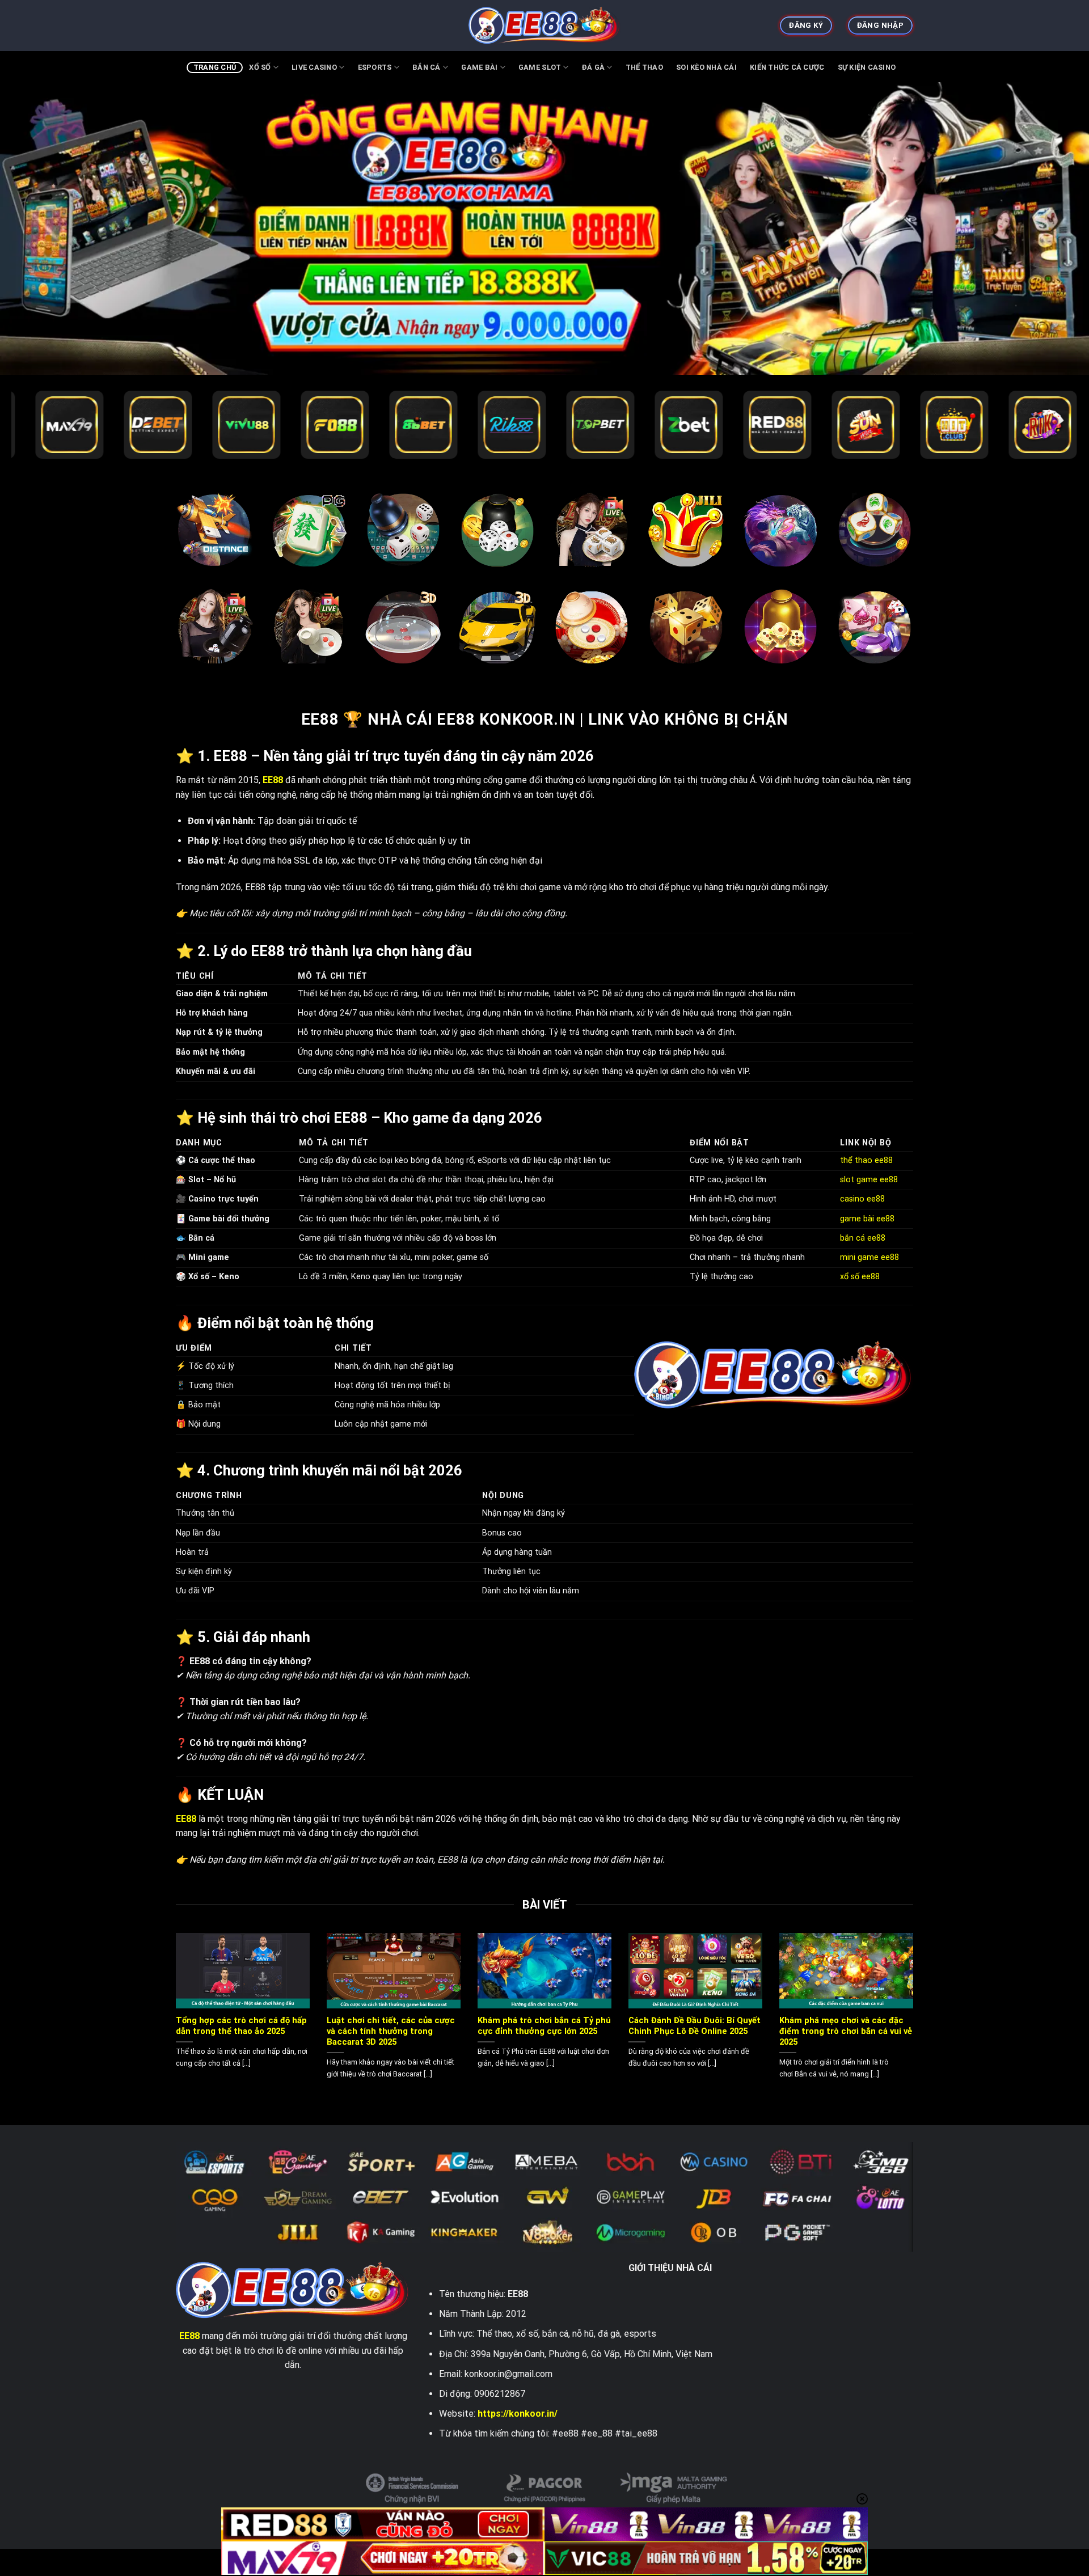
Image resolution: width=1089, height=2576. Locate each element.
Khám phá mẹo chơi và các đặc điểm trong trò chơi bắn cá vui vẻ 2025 (846, 2031)
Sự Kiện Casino (867, 67)
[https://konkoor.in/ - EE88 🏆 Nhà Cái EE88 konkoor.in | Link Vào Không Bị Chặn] (545, 26)
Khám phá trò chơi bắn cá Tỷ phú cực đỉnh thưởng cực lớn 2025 (544, 2026)
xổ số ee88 (860, 1277)
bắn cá (427, 67)
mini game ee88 (869, 1257)
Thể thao (644, 67)
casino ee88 (862, 1199)
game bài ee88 (867, 1219)
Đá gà (593, 67)
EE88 (189, 2336)
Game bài (479, 67)
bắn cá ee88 (863, 1238)
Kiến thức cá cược (787, 67)
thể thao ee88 (868, 1160)
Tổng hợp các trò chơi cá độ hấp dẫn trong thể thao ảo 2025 (241, 2026)
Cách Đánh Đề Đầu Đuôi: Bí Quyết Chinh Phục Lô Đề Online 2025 (695, 2026)
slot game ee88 (869, 1180)
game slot (540, 67)
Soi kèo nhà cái (706, 67)
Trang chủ (215, 67)
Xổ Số (260, 67)
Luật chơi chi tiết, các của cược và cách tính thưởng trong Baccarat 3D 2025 (391, 2031)
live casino (314, 67)
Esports (375, 67)
